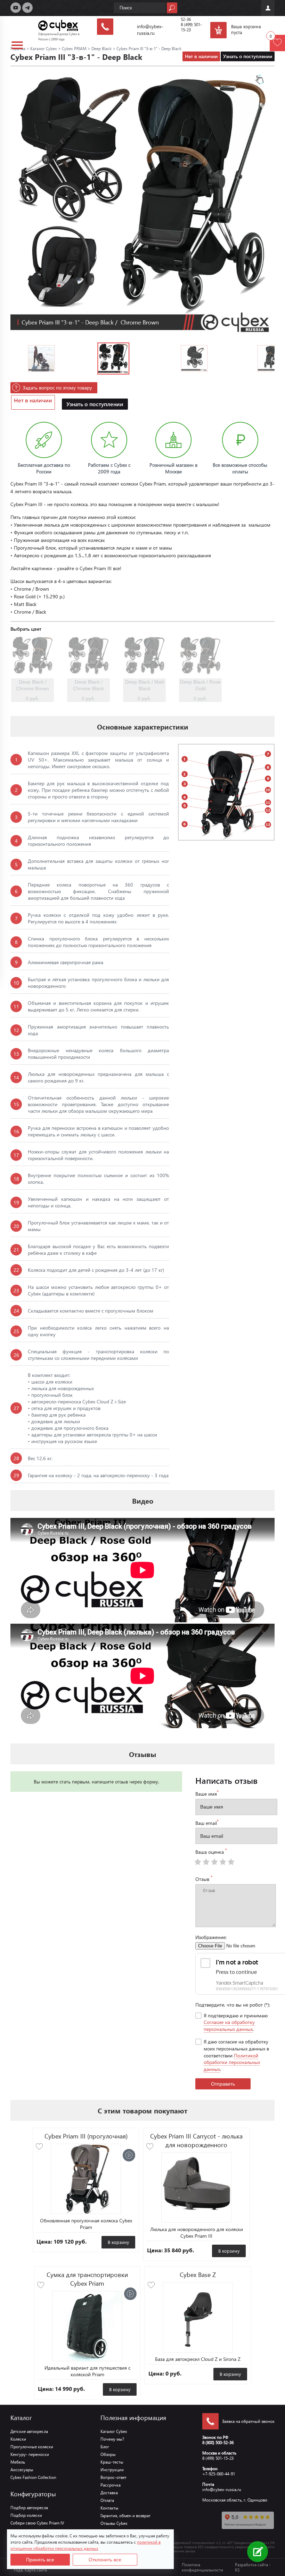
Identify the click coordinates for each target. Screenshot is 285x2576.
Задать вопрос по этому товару (57, 388)
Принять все (40, 2560)
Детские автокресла (29, 2431)
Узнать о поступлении (248, 56)
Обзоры (108, 2454)
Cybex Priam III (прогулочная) (86, 2136)
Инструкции (112, 2470)
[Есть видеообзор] (129, 2155)
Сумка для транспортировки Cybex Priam (87, 2279)
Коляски (18, 2439)
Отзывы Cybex (114, 2523)
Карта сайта (36, 2570)
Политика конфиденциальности (202, 2567)
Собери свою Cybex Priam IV (37, 2523)
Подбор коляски (26, 2515)
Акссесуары (22, 2470)
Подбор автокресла (29, 2508)
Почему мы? (112, 2439)
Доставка (109, 2493)
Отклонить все (105, 2560)
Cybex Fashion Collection (33, 2477)
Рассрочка (111, 2485)
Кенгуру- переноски (30, 2454)
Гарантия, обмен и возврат (125, 2516)
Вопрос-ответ (113, 2477)
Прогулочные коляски (32, 2447)
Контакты (109, 2508)
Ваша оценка (211, 1851)
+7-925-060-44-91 (219, 2474)
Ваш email (207, 1822)
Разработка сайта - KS (253, 2567)
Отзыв (204, 1878)
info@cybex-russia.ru (222, 2490)
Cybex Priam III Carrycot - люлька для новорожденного (196, 2140)
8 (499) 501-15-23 (218, 2458)
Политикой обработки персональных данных (232, 2062)
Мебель (18, 2462)
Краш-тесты (112, 2462)
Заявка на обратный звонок (248, 2421)
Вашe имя (207, 1793)
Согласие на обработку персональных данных (229, 2026)
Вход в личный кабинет (268, 8)
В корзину (118, 2242)
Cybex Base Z (198, 2274)
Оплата (107, 2500)
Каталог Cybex (114, 2431)
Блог (105, 2447)
